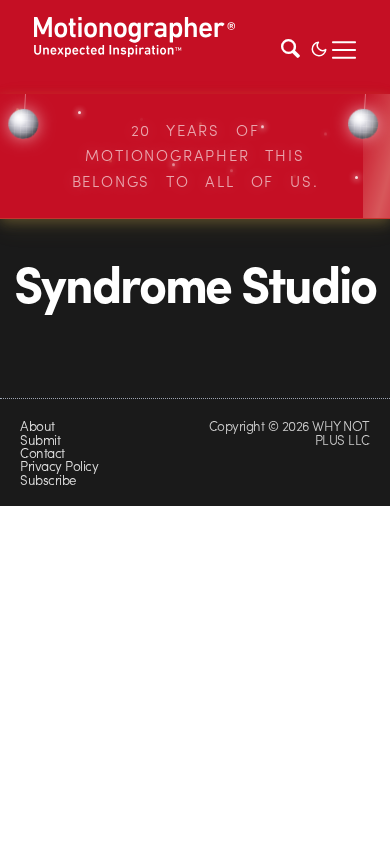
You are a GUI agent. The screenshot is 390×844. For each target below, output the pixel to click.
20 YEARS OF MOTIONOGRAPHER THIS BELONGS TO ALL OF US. (195, 155)
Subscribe (47, 479)
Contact (42, 452)
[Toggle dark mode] (319, 47)
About (37, 425)
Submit (40, 439)
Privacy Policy (59, 465)
